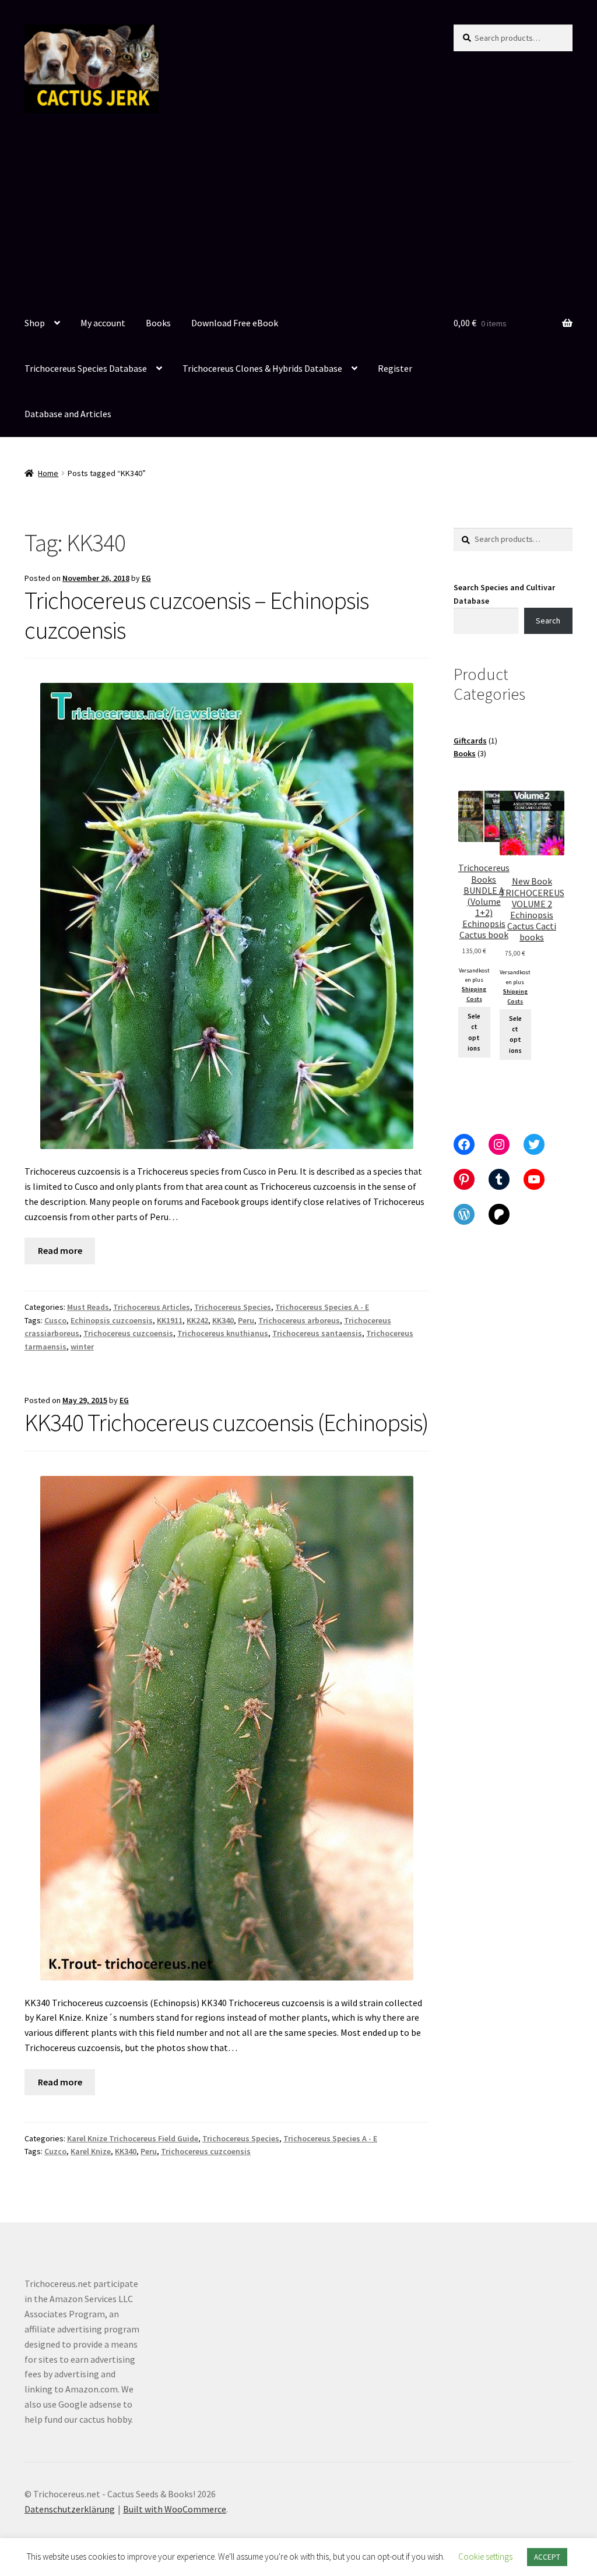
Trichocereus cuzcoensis (128, 1333)
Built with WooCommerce (175, 2509)
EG (146, 578)
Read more (60, 1250)
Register (395, 368)
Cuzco (55, 2151)
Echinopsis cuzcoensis (112, 1320)
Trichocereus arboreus (299, 1320)
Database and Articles (68, 414)
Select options (474, 1032)
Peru (246, 1320)
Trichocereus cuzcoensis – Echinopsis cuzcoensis (196, 615)
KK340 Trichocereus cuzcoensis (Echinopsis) (226, 1422)
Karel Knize (91, 2151)
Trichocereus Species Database (86, 368)
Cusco (55, 1320)
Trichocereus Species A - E (322, 1307)
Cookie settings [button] (485, 2556)
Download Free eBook (235, 323)
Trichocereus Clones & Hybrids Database (262, 368)
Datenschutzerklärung (70, 2509)
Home (48, 473)
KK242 (197, 1320)
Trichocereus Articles (152, 1307)
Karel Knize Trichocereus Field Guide (133, 2138)
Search (548, 621)
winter (82, 1347)
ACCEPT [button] (547, 2557)
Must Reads (88, 1307)
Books (158, 323)
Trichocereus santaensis (317, 1333)
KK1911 (170, 1320)
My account (103, 323)
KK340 (223, 1320)
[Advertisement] (298, 214)
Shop (35, 323)
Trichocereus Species (233, 1307)
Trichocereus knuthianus (223, 1333)
